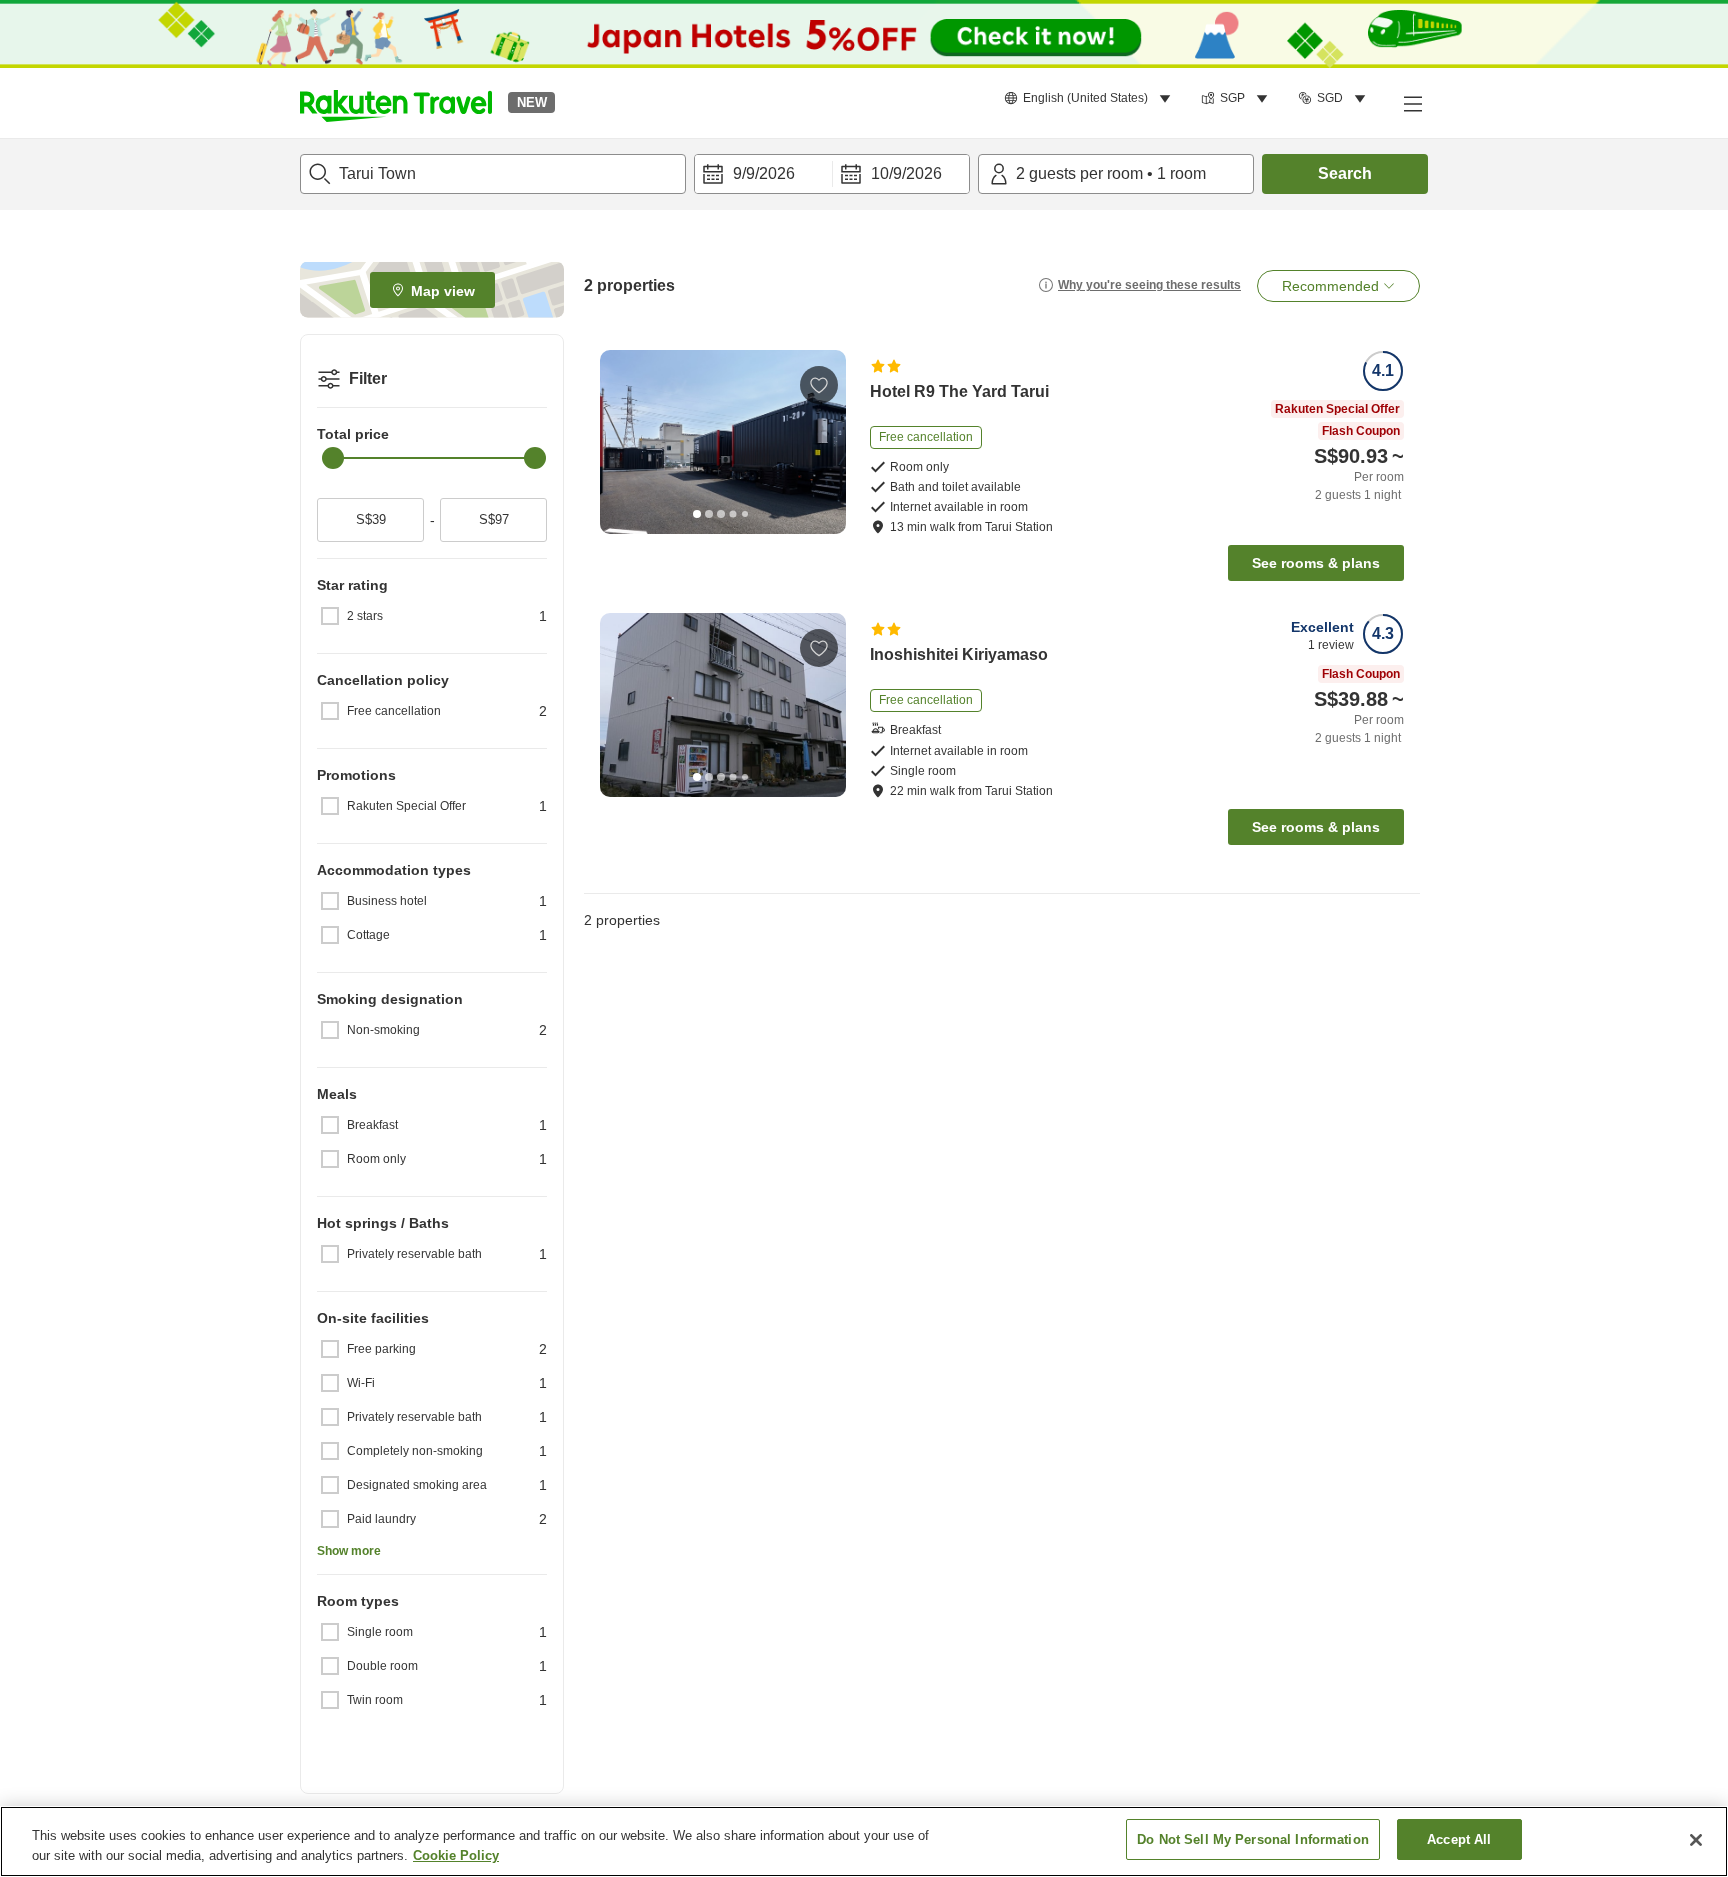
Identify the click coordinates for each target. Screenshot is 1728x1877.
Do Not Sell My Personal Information (1253, 1839)
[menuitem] (1090, 99)
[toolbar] (832, 174)
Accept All (1459, 1839)
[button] (396, 103)
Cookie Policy (456, 1855)
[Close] (1696, 1840)
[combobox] (493, 174)
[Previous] (622, 442)
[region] (864, 1841)
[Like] (819, 385)
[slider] (333, 458)
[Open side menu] (1412, 103)
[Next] (824, 442)
